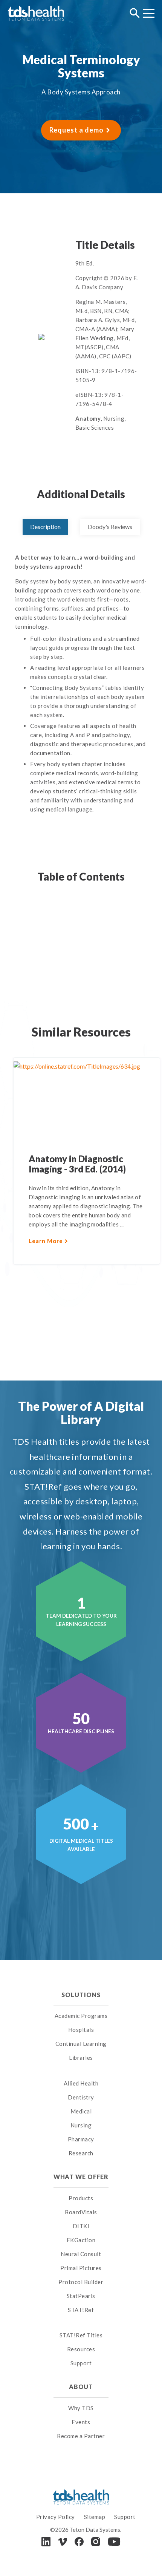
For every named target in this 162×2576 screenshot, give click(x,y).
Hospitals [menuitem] (81, 2030)
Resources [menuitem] (81, 2349)
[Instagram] (96, 2542)
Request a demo (76, 130)
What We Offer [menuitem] (81, 2177)
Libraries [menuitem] (81, 2058)
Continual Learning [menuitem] (81, 2044)
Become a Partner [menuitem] (81, 2436)
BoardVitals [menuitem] (81, 2212)
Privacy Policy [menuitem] (56, 2517)
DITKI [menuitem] (81, 2226)
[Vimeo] (63, 2542)
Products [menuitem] (81, 2198)
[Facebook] (79, 2542)
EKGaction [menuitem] (81, 2240)
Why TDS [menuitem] (81, 2408)
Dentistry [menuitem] (81, 2097)
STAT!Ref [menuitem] (81, 2310)
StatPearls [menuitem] (81, 2296)
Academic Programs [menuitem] (81, 2016)
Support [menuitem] (81, 2363)
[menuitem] (81, 2074)
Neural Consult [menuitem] (81, 2254)
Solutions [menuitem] (81, 1995)
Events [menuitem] (81, 2422)
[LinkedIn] (46, 2541)
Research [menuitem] (81, 2153)
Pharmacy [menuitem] (81, 2139)
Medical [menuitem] (81, 2111)
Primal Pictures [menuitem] (81, 2268)
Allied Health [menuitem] (81, 2083)
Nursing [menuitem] (81, 2125)
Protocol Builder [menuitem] (81, 2282)
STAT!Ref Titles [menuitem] (81, 2335)
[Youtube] (114, 2542)
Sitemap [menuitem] (95, 2517)
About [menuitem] (81, 2387)
